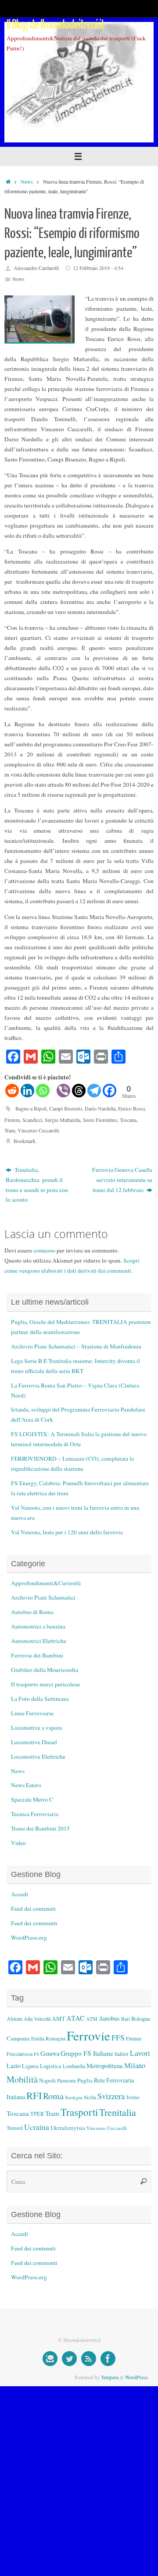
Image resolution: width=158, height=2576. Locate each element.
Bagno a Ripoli (31, 1108)
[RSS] (89, 2359)
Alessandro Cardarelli (36, 268)
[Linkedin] (27, 1091)
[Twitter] (69, 2359)
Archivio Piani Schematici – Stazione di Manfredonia (76, 1346)
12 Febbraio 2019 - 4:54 (98, 268)
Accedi (20, 1894)
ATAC (75, 2018)
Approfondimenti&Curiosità (46, 1583)
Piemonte (66, 2081)
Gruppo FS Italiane (87, 2053)
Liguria (30, 2066)
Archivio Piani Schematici (43, 1597)
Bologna (141, 2019)
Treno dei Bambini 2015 (40, 1828)
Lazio (14, 2066)
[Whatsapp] (43, 1091)
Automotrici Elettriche (39, 1641)
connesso (44, 1250)
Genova (50, 2053)
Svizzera (111, 2096)
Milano (135, 2065)
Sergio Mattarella (63, 1120)
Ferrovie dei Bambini (37, 1655)
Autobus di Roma (32, 1612)
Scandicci (32, 1120)
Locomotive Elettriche (38, 1756)
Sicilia (90, 2097)
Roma (53, 2096)
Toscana (128, 1120)
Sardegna (74, 2097)
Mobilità (22, 2079)
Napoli (47, 2080)
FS (36, 2054)
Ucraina (37, 2127)
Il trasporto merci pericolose (45, 1684)
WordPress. (137, 2377)
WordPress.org (29, 1937)
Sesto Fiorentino (100, 1120)
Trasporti (79, 2112)
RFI (34, 2095)
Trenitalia (118, 2112)
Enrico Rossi (131, 1108)
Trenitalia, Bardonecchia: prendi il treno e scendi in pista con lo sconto (37, 1185)
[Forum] (50, 2359)
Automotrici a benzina (38, 1626)
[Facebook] (110, 1091)
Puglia (85, 2080)
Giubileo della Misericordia (45, 1670)
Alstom (14, 2019)
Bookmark (25, 1141)
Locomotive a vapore (37, 1728)
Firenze (12, 1120)
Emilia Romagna (48, 2038)
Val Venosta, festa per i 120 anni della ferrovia (67, 1532)
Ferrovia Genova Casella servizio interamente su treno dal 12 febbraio (122, 1180)
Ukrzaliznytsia (68, 2128)
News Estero (26, 1785)
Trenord (15, 2128)
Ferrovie (88, 2035)
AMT (58, 2019)
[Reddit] (12, 1091)
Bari (126, 2019)
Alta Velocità (37, 2019)
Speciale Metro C (32, 1799)
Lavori (140, 2053)
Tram (10, 1130)
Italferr (122, 2054)
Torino (133, 2097)
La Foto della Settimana (40, 1699)
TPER (37, 2114)
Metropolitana (105, 2065)
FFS (118, 2038)
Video (18, 1843)
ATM (92, 2019)
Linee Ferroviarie (32, 1713)
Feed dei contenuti (33, 1909)
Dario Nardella (100, 1108)
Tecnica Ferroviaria (35, 1814)
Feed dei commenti (34, 1923)
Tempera (110, 2377)
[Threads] (79, 1091)
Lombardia (74, 2066)
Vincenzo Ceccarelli (38, 1130)
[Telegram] (94, 1091)
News (27, 181)
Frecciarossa (20, 2054)
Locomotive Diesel (34, 1742)
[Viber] (63, 1091)
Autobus (109, 2018)
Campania (18, 2038)
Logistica (51, 2066)
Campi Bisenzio (66, 1108)
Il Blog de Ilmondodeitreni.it (56, 25)
